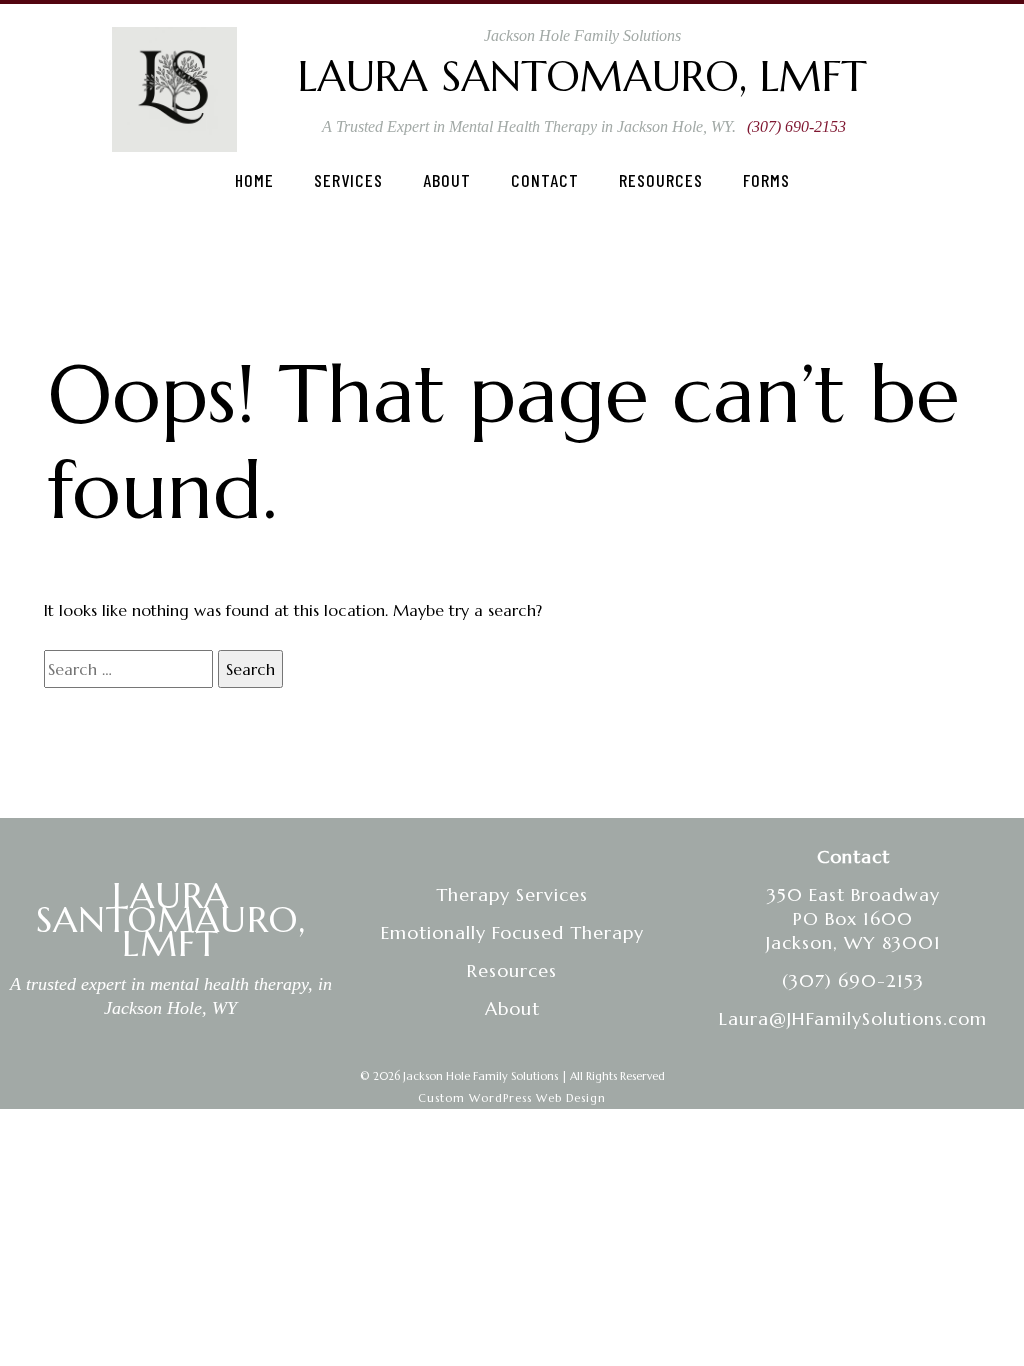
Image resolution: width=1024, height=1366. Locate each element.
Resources (661, 180)
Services (348, 180)
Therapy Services (512, 894)
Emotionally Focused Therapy (512, 932)
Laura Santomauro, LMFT (582, 76)
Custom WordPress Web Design (512, 1098)
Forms (766, 180)
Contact (545, 180)
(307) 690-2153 (796, 126)
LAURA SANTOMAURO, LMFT (171, 919)
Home (254, 180)
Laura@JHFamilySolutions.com (853, 1018)
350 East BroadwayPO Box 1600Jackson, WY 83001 (853, 918)
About (447, 180)
